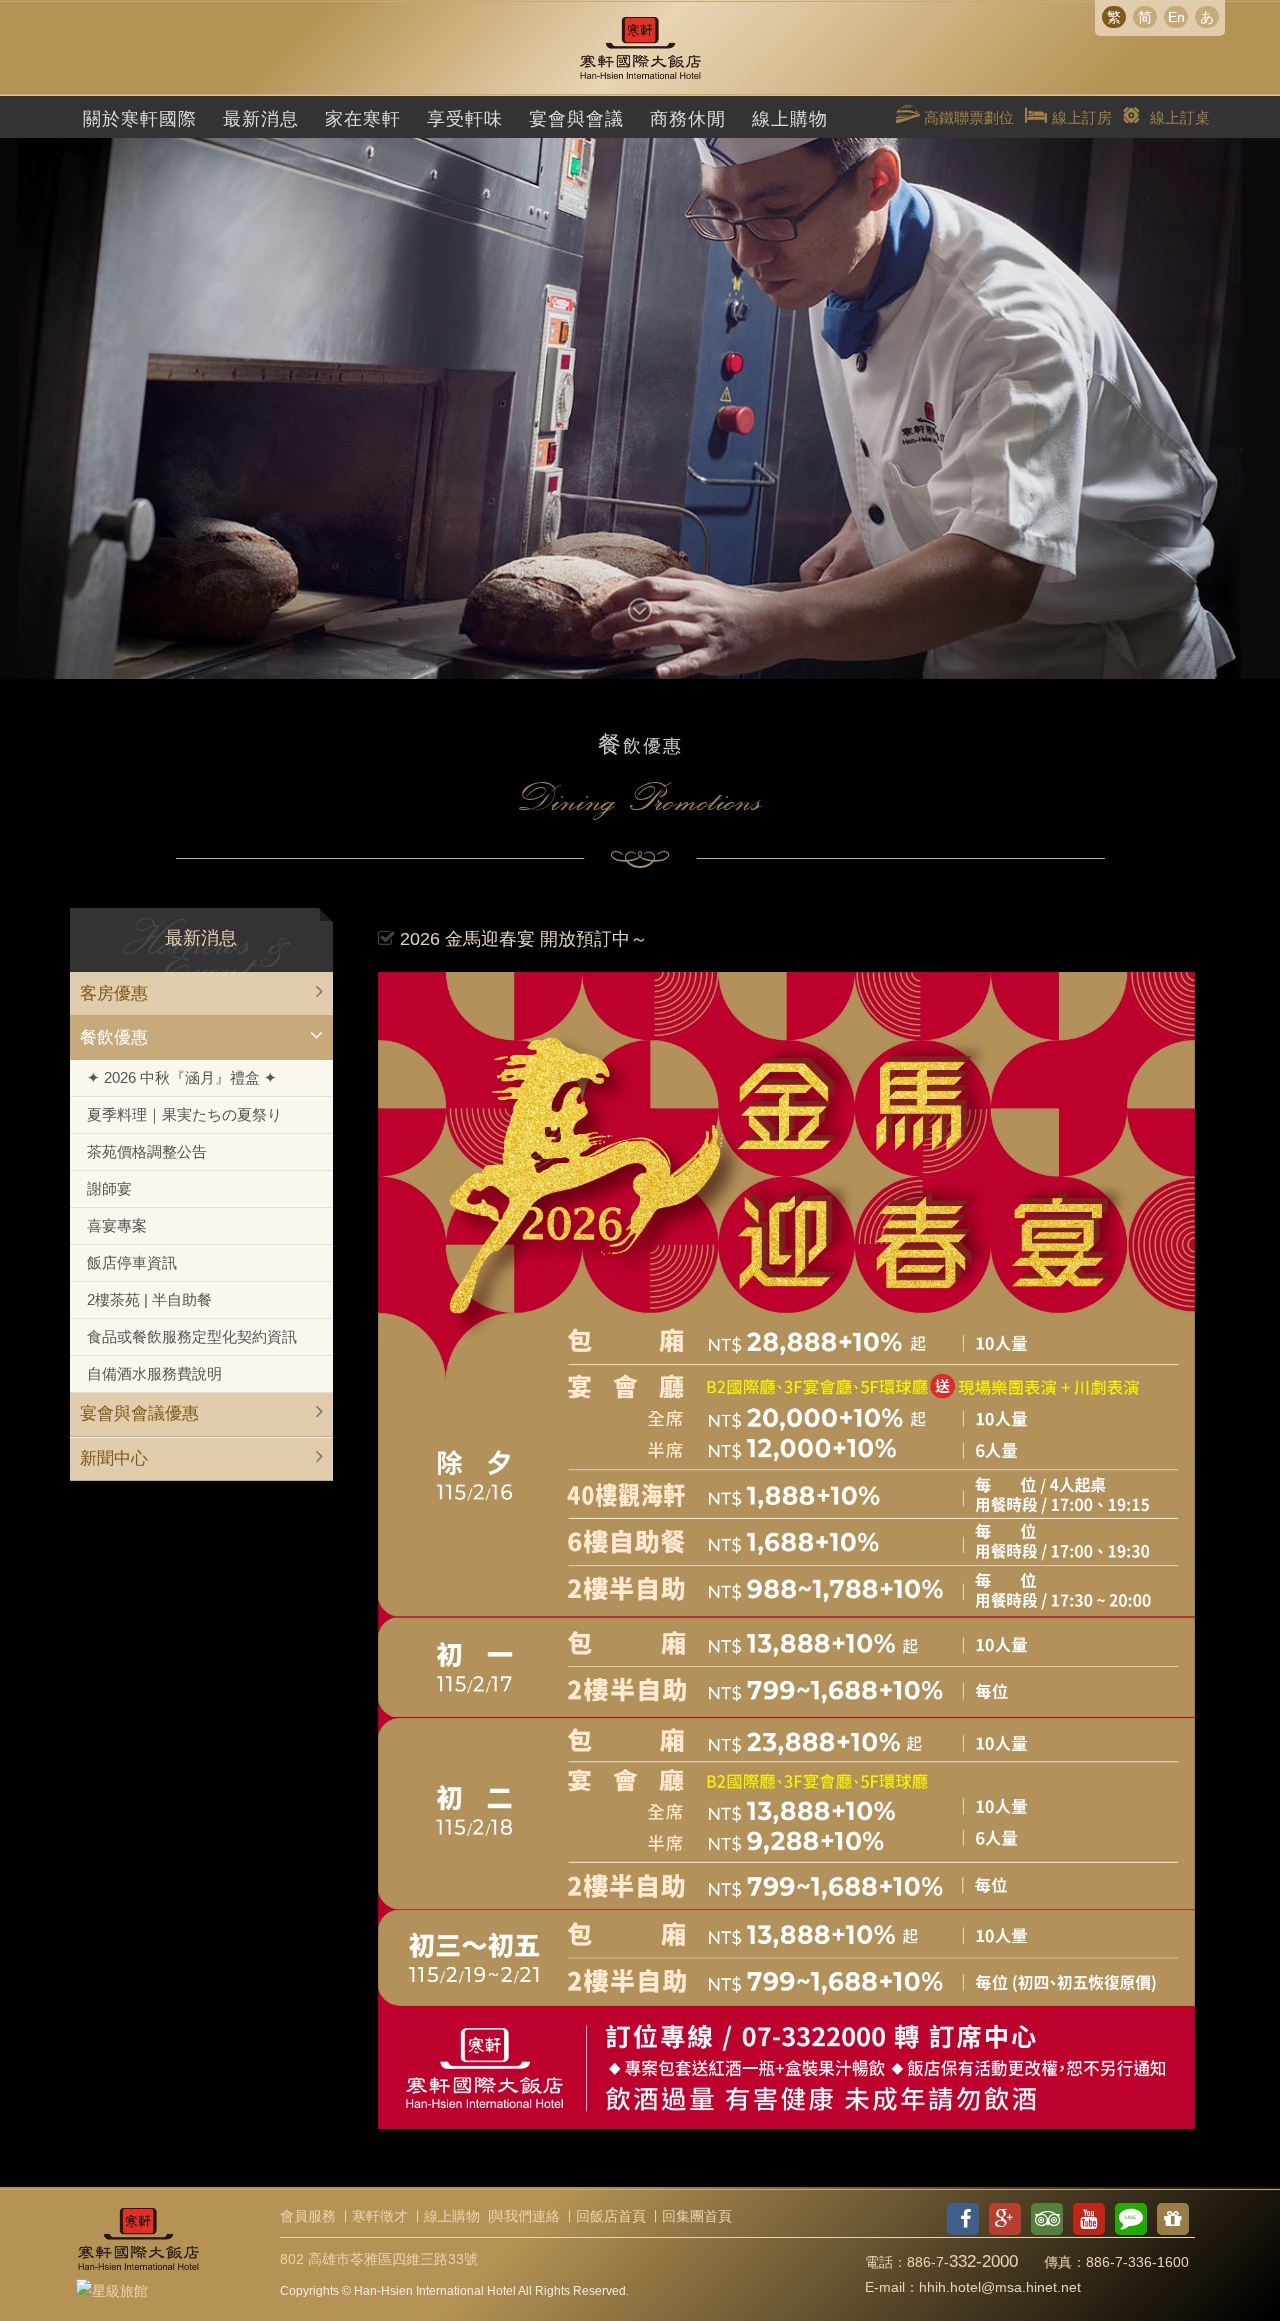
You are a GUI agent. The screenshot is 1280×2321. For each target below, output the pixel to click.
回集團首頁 (697, 2216)
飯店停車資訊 (132, 1262)
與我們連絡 (525, 2216)
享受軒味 (465, 119)
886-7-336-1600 (1137, 2262)
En (1176, 17)
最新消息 (261, 119)
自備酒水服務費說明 (154, 1373)
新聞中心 (114, 1458)
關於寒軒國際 (140, 119)
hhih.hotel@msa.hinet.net (1000, 2287)
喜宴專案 (117, 1225)
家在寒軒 (363, 119)
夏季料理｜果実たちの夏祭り (184, 1114)
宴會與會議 (576, 119)
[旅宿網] (112, 2288)
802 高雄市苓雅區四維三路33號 (379, 2259)
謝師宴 (109, 1188)
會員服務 (308, 2216)
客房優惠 (114, 993)
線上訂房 (1080, 117)
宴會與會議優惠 (139, 1413)
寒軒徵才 (380, 2216)
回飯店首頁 (611, 2216)
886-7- (962, 2262)
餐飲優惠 (114, 1037)
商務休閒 (688, 119)
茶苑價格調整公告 (147, 1151)
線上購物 (790, 119)
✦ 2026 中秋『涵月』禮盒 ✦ (182, 1077)
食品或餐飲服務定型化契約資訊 (192, 1336)
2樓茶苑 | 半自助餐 (149, 1299)
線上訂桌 (1180, 117)
